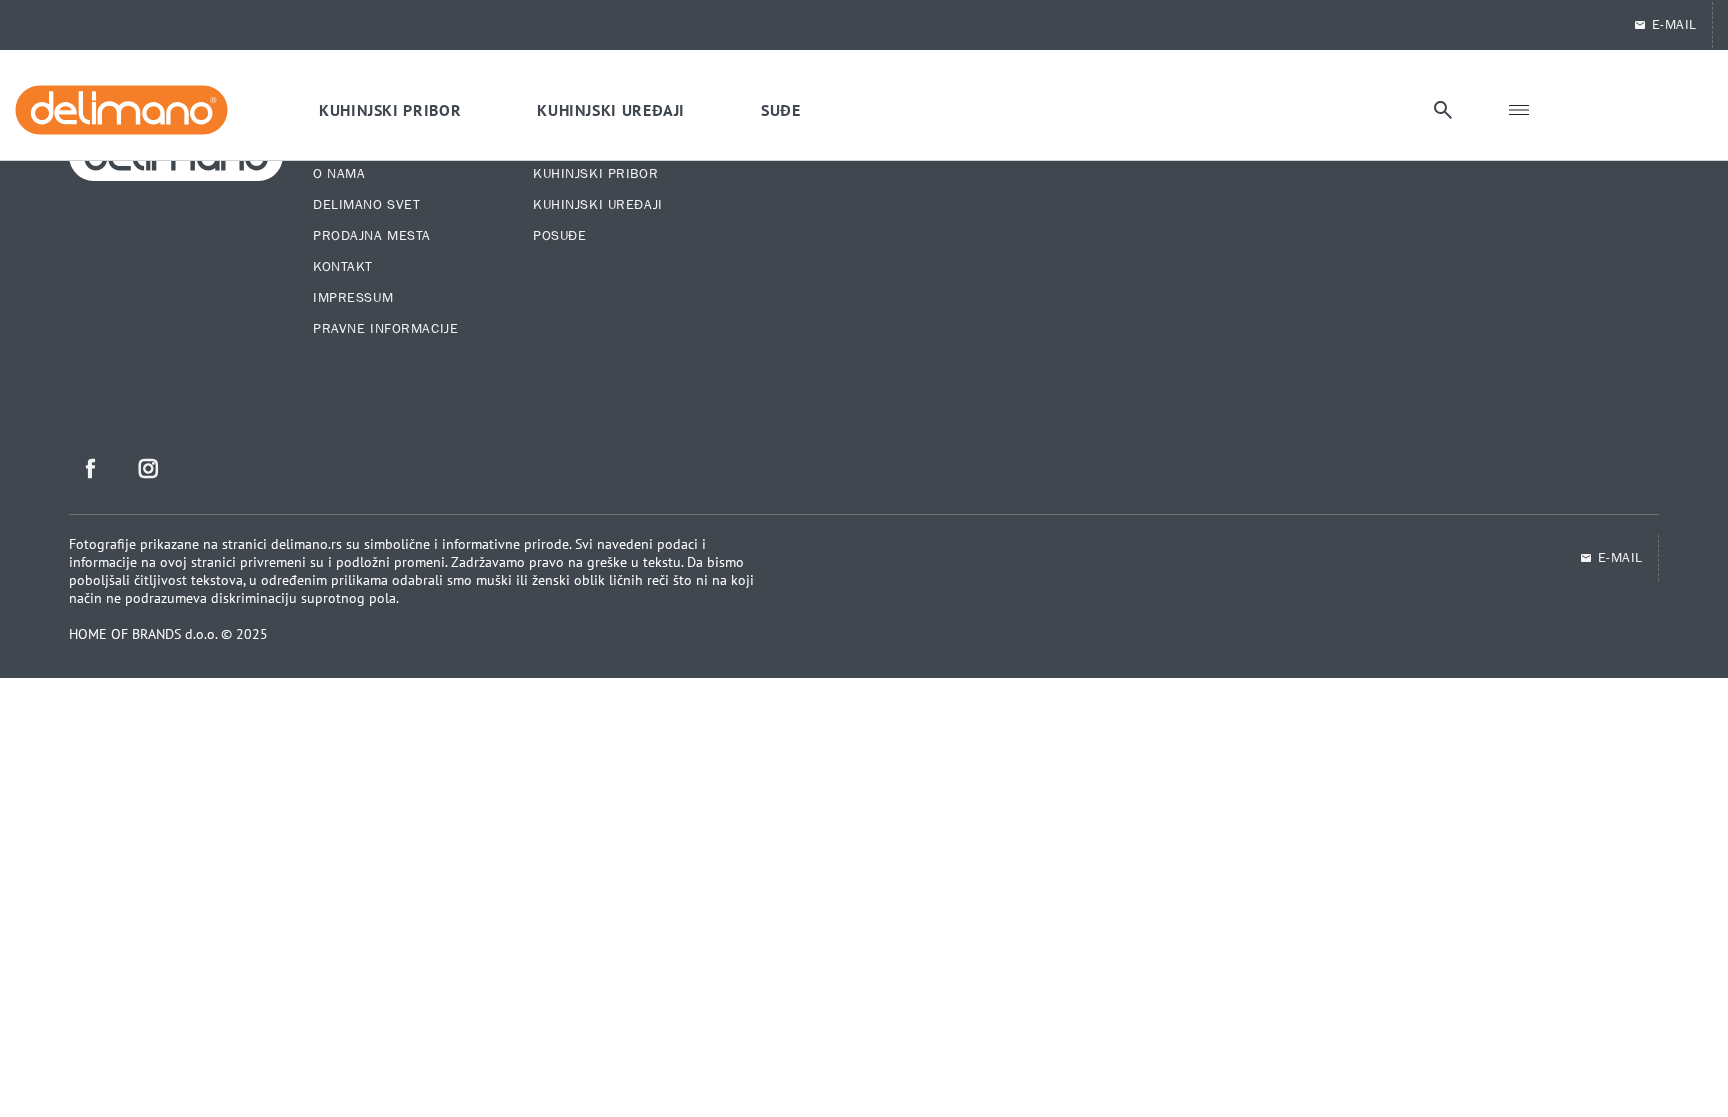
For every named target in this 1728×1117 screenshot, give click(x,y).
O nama (339, 174)
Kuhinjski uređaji (598, 205)
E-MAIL (1674, 25)
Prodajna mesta (372, 236)
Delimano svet (366, 205)
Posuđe (559, 236)
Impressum (353, 298)
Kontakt (343, 267)
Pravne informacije (385, 329)
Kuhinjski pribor (595, 174)
